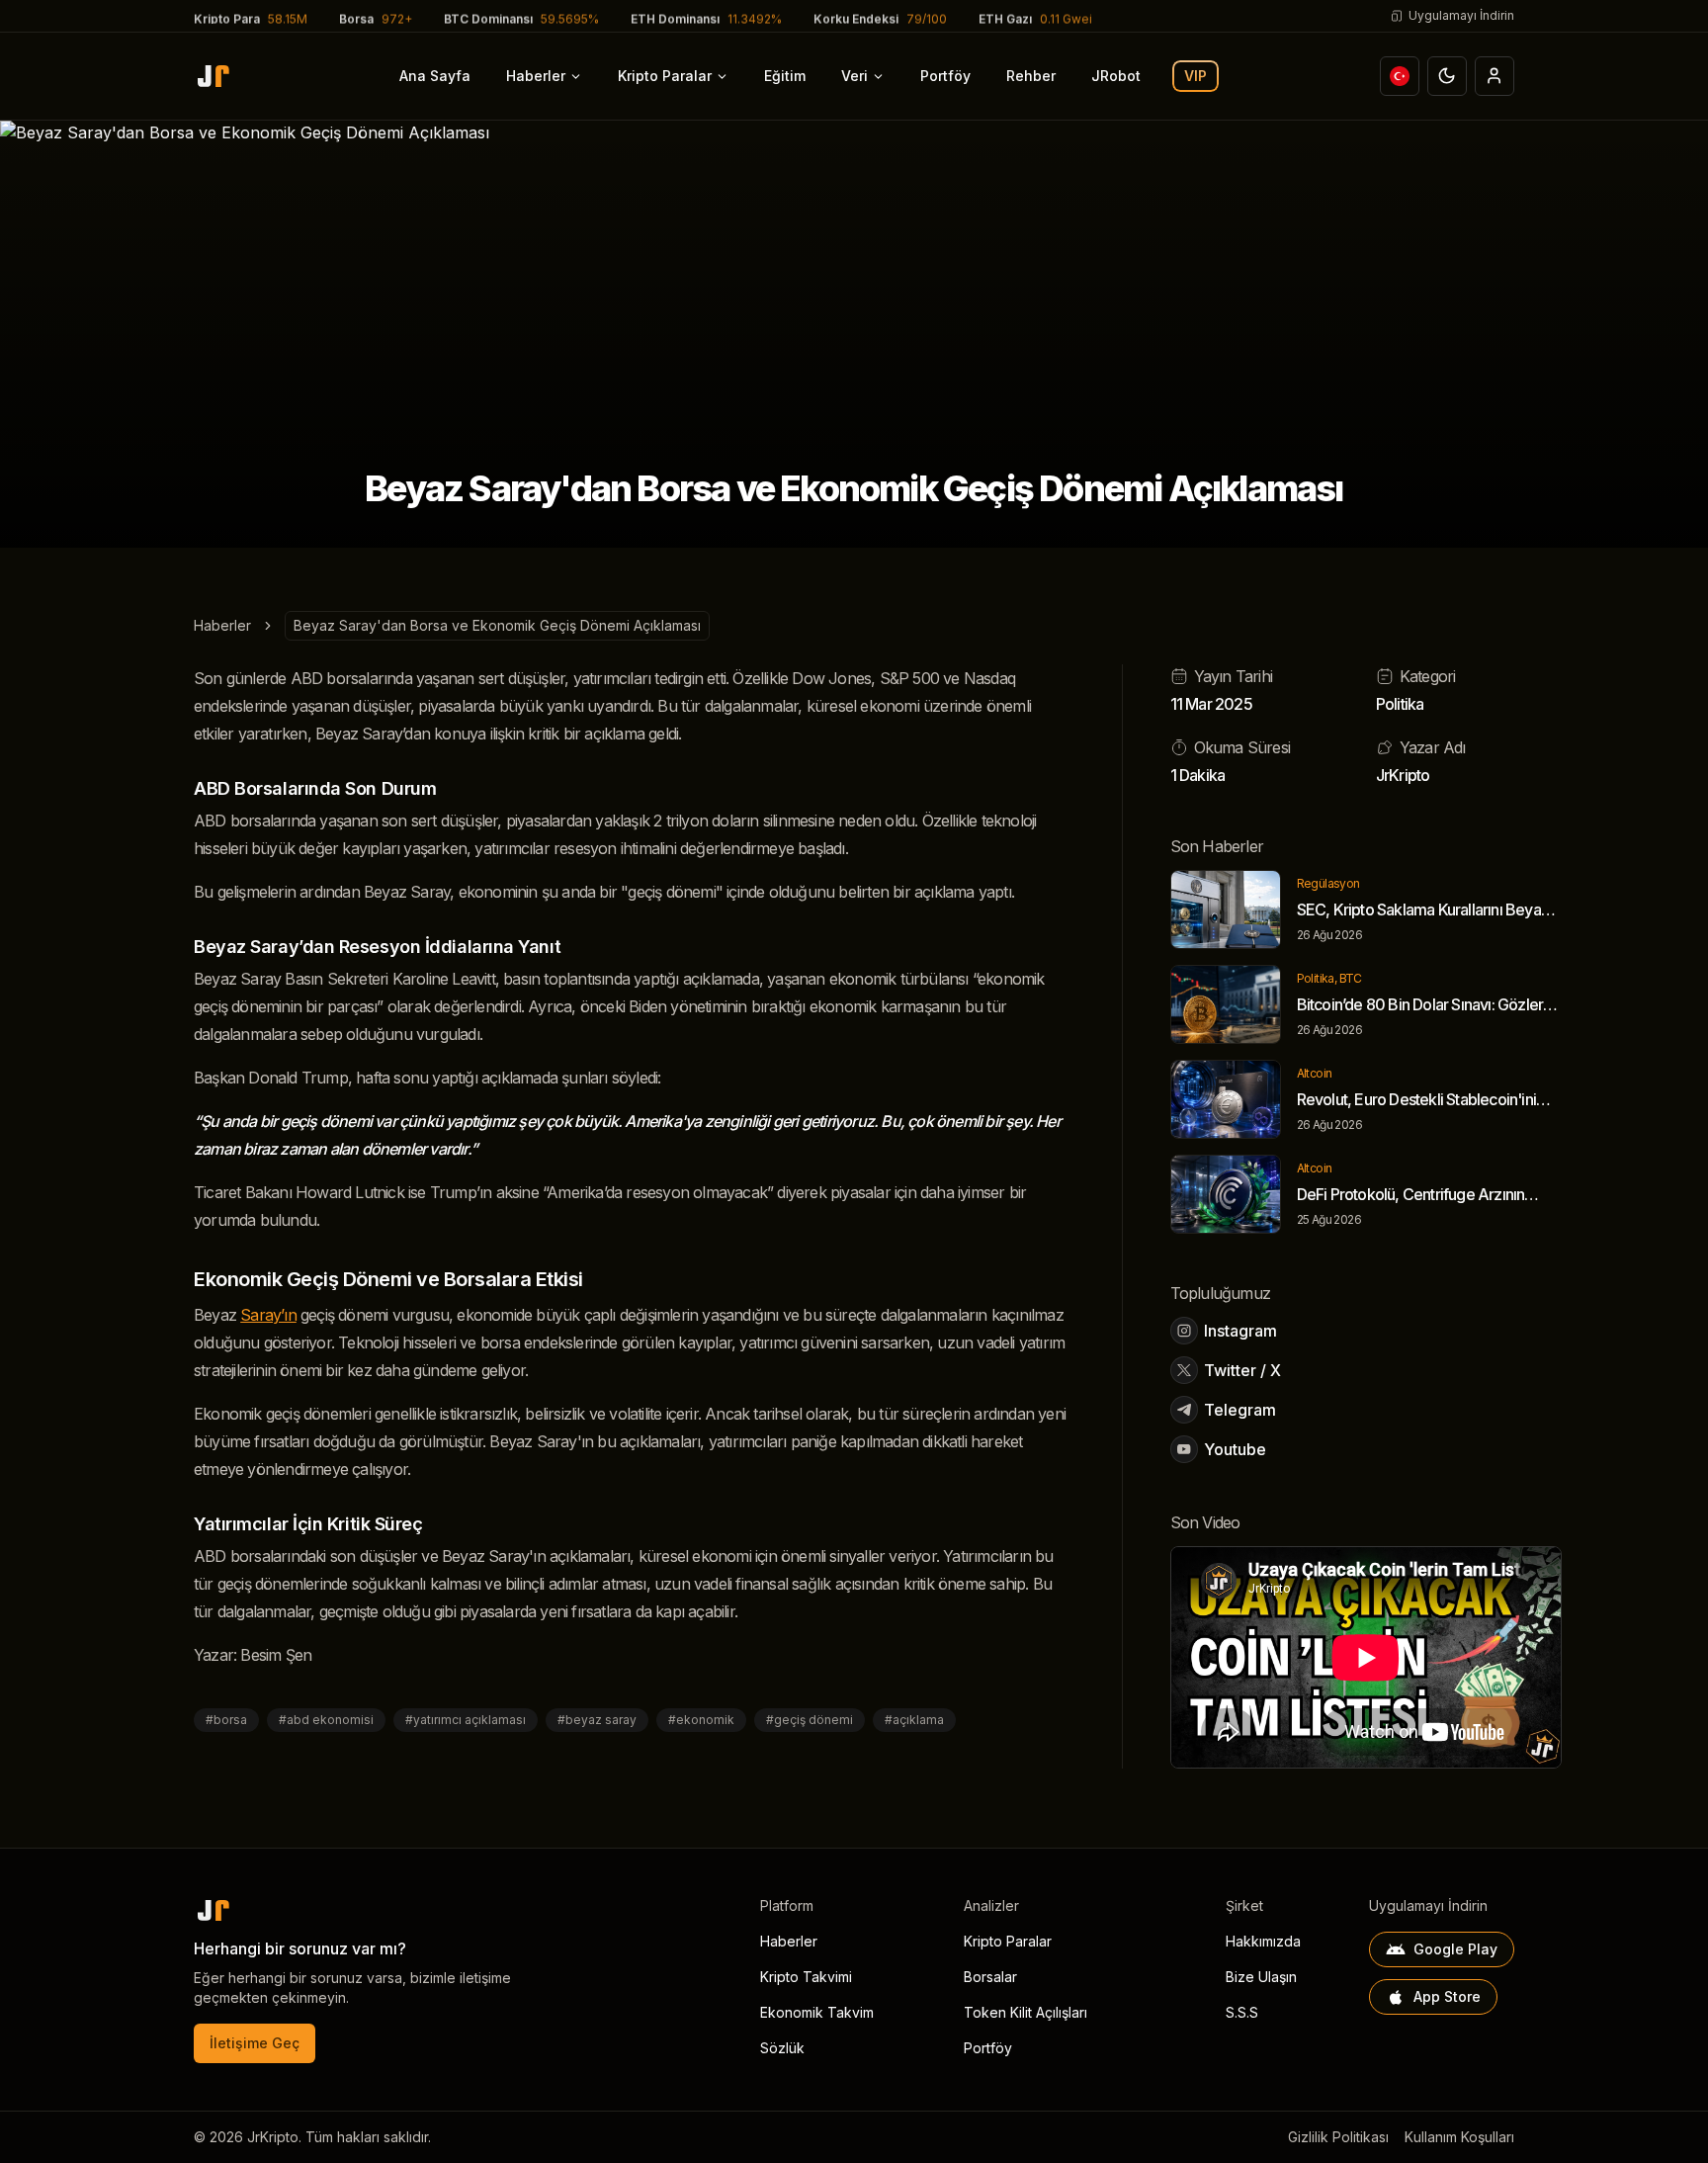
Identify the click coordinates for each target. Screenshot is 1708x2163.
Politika (1400, 704)
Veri (854, 76)
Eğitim (785, 76)
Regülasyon (1328, 883)
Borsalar (990, 1977)
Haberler (536, 76)
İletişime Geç (255, 2043)
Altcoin (1315, 1073)
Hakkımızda (1263, 1941)
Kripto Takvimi (806, 1977)
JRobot (1116, 76)
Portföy (945, 76)
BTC (1351, 978)
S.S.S (1242, 2012)
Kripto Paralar (665, 76)
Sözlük (782, 2048)
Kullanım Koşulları (1459, 2137)
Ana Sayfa (435, 76)
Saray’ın (268, 1315)
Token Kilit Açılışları (1025, 2012)
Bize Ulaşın (1261, 1977)
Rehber (1031, 76)
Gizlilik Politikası (1338, 2137)
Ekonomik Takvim (817, 2012)
